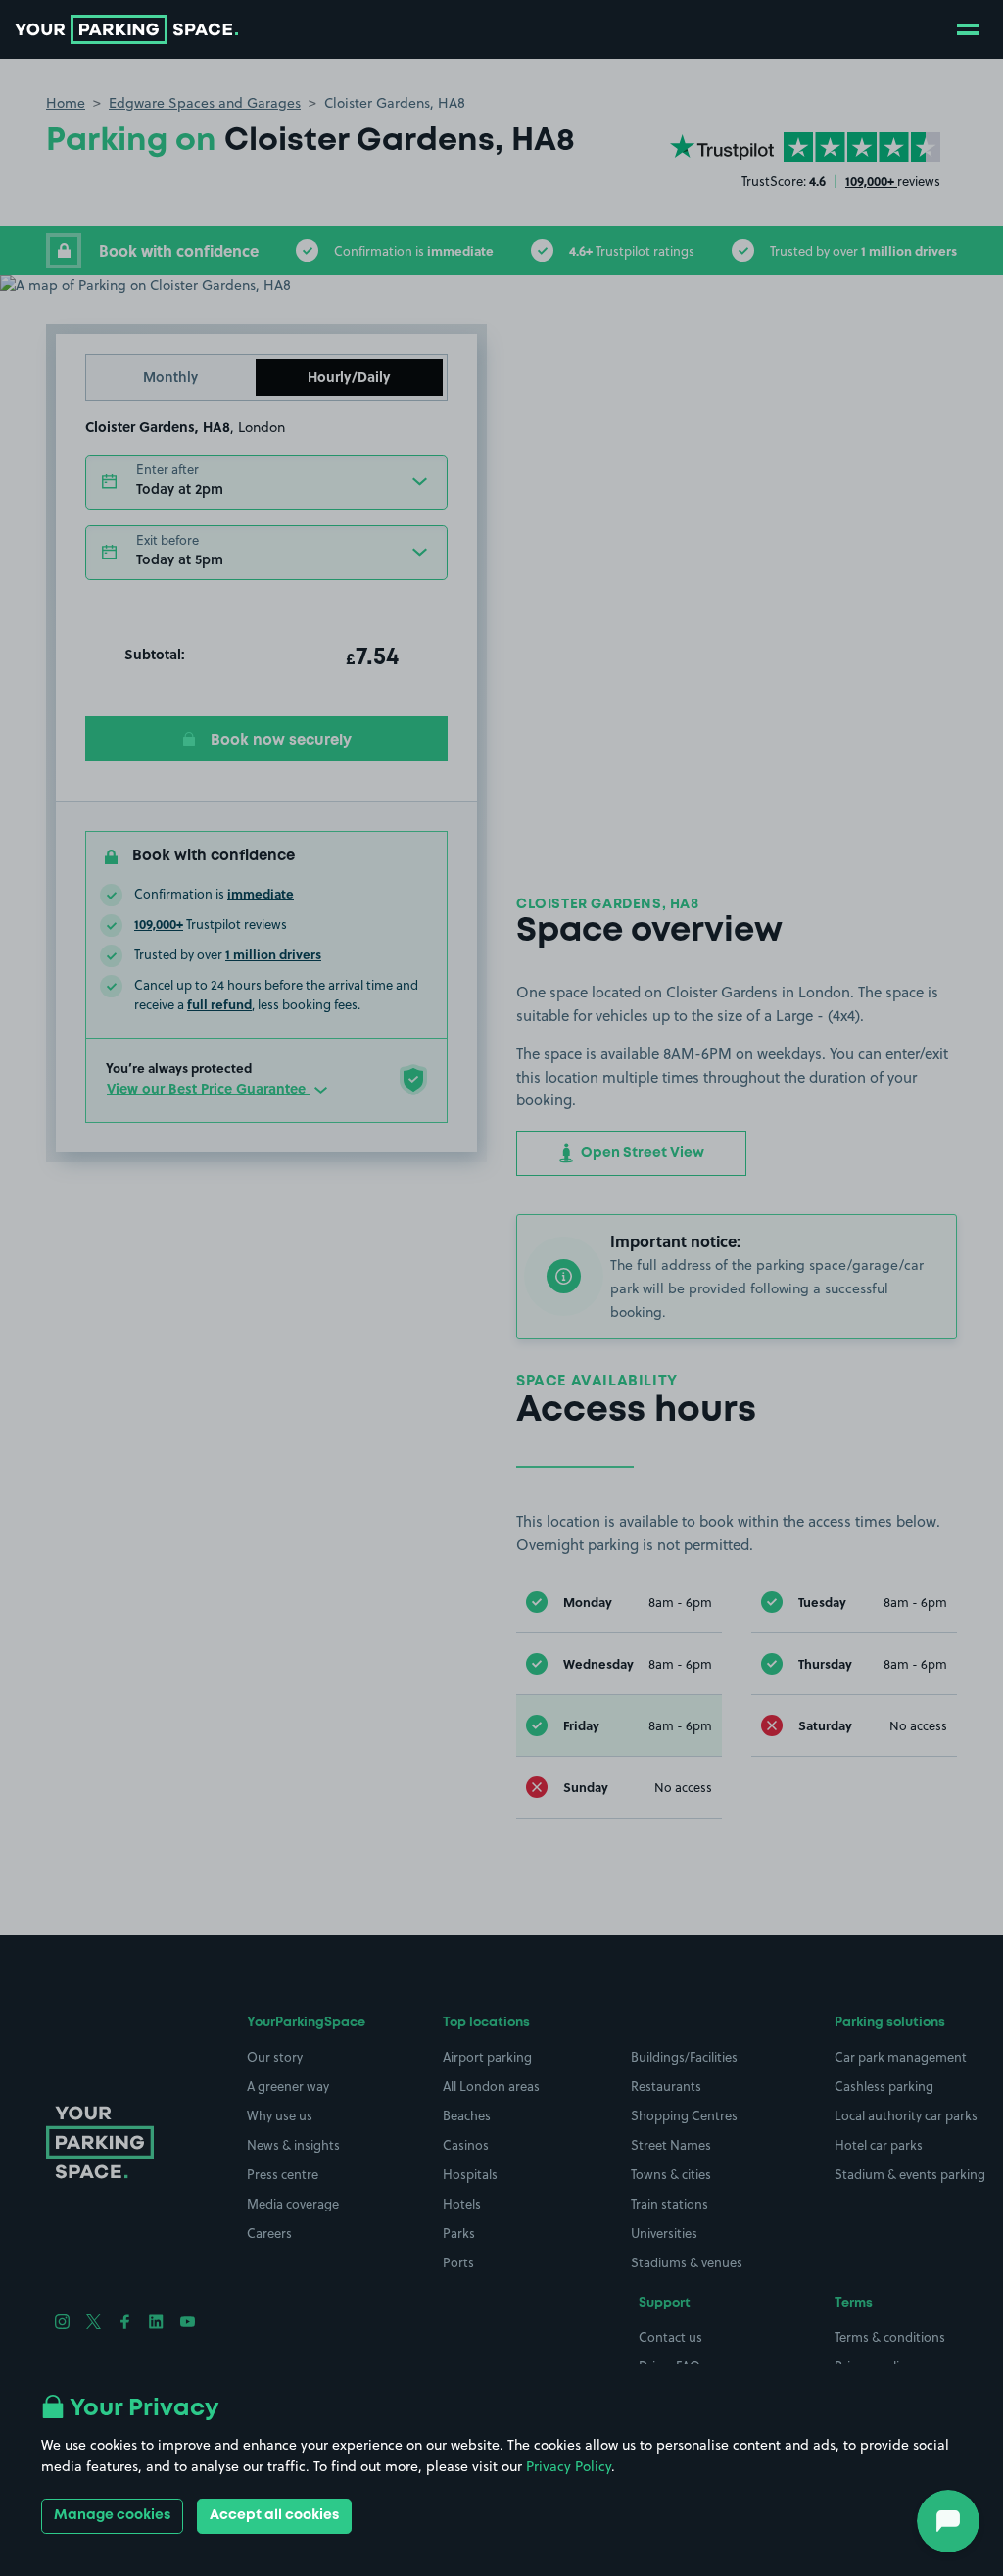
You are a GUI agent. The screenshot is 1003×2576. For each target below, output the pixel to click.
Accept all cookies (274, 2515)
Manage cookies (112, 2515)
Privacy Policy (569, 2466)
